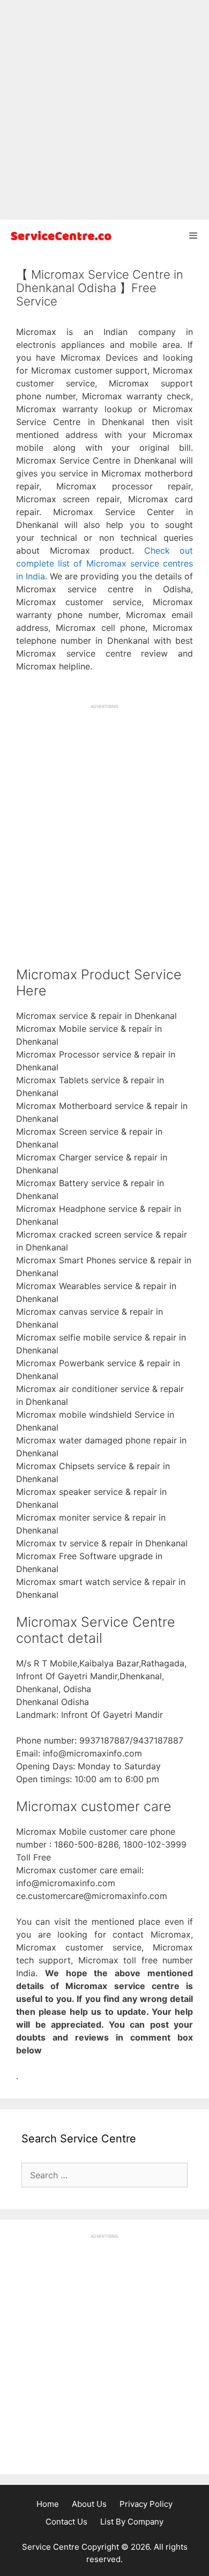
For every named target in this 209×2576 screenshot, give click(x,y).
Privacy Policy (146, 2504)
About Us (89, 2504)
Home (48, 2504)
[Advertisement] (104, 110)
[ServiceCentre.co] (59, 236)
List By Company (132, 2522)
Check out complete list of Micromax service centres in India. (104, 563)
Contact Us (66, 2522)
